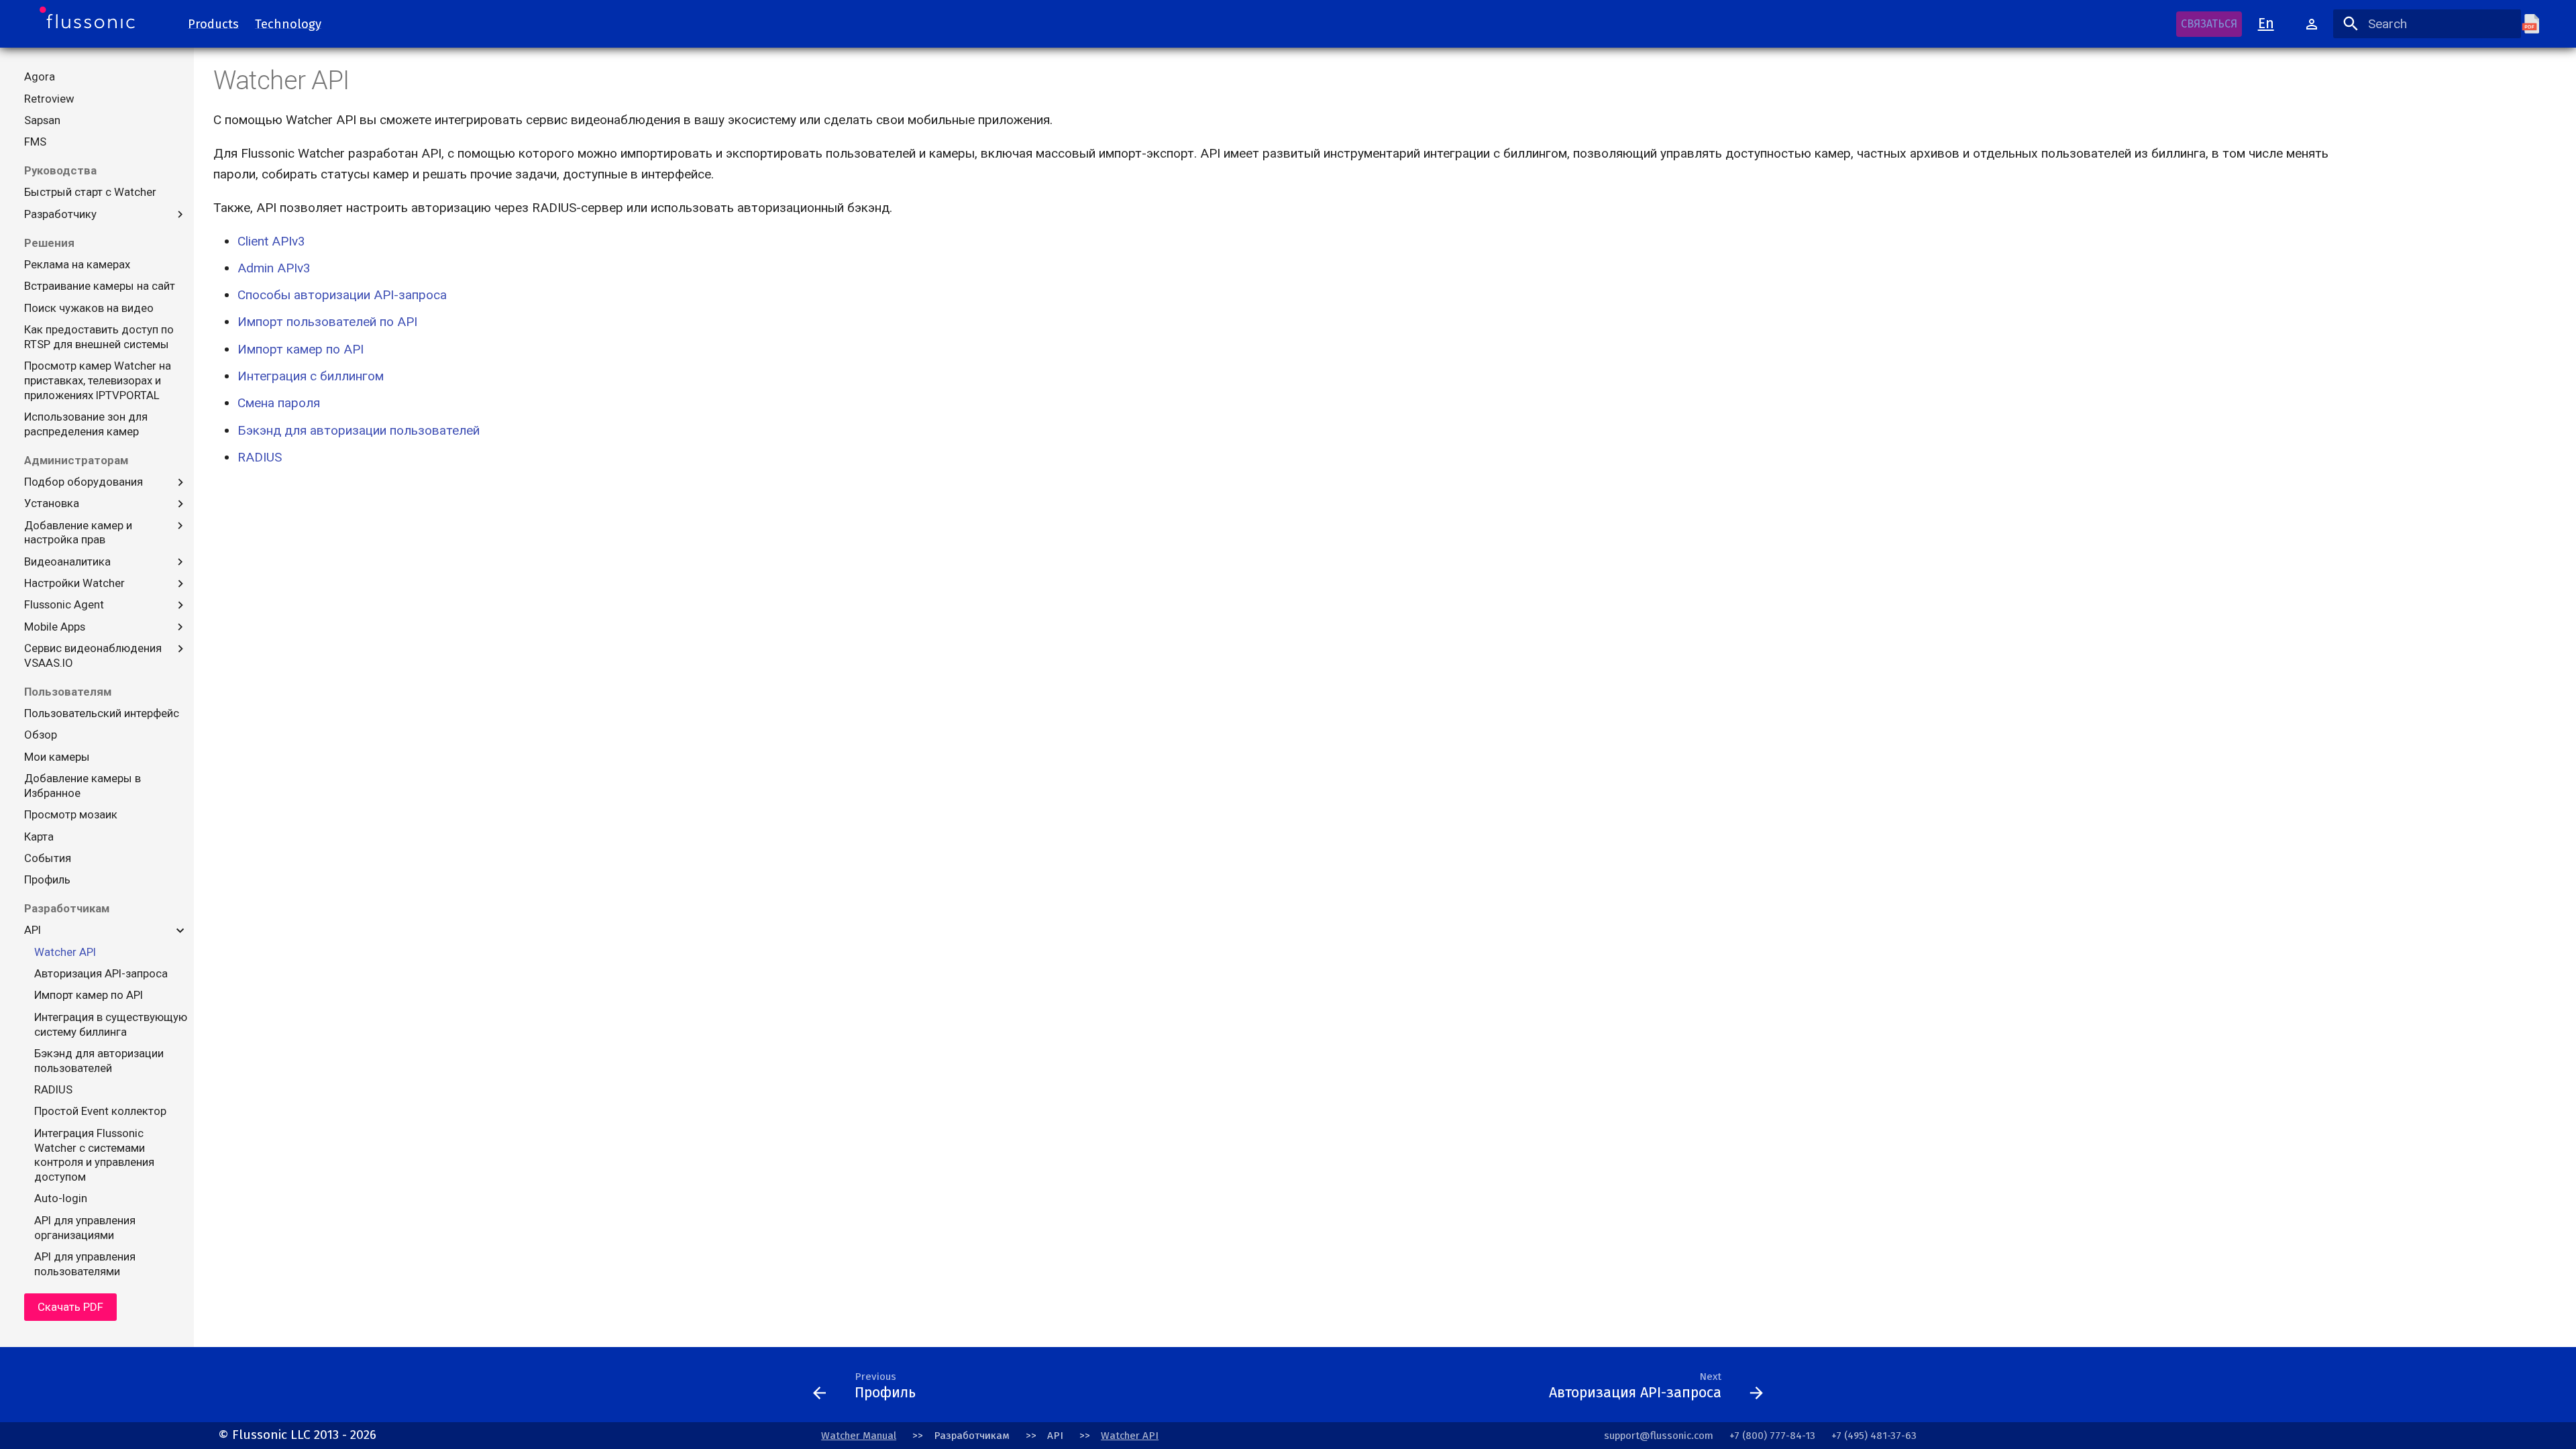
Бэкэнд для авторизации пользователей (359, 430)
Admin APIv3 (274, 268)
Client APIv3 (271, 241)
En (2266, 23)
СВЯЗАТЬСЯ (2209, 24)
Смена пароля (279, 403)
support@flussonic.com (1659, 1436)
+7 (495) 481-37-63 (1874, 1436)
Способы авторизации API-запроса (342, 295)
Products (213, 23)
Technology (288, 23)
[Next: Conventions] (1233, 1390)
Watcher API (1130, 1436)
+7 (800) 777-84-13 (1772, 1436)
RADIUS (260, 457)
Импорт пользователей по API (327, 322)
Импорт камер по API (301, 349)
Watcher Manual (859, 1436)
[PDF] (2539, 24)
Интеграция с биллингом (311, 376)
